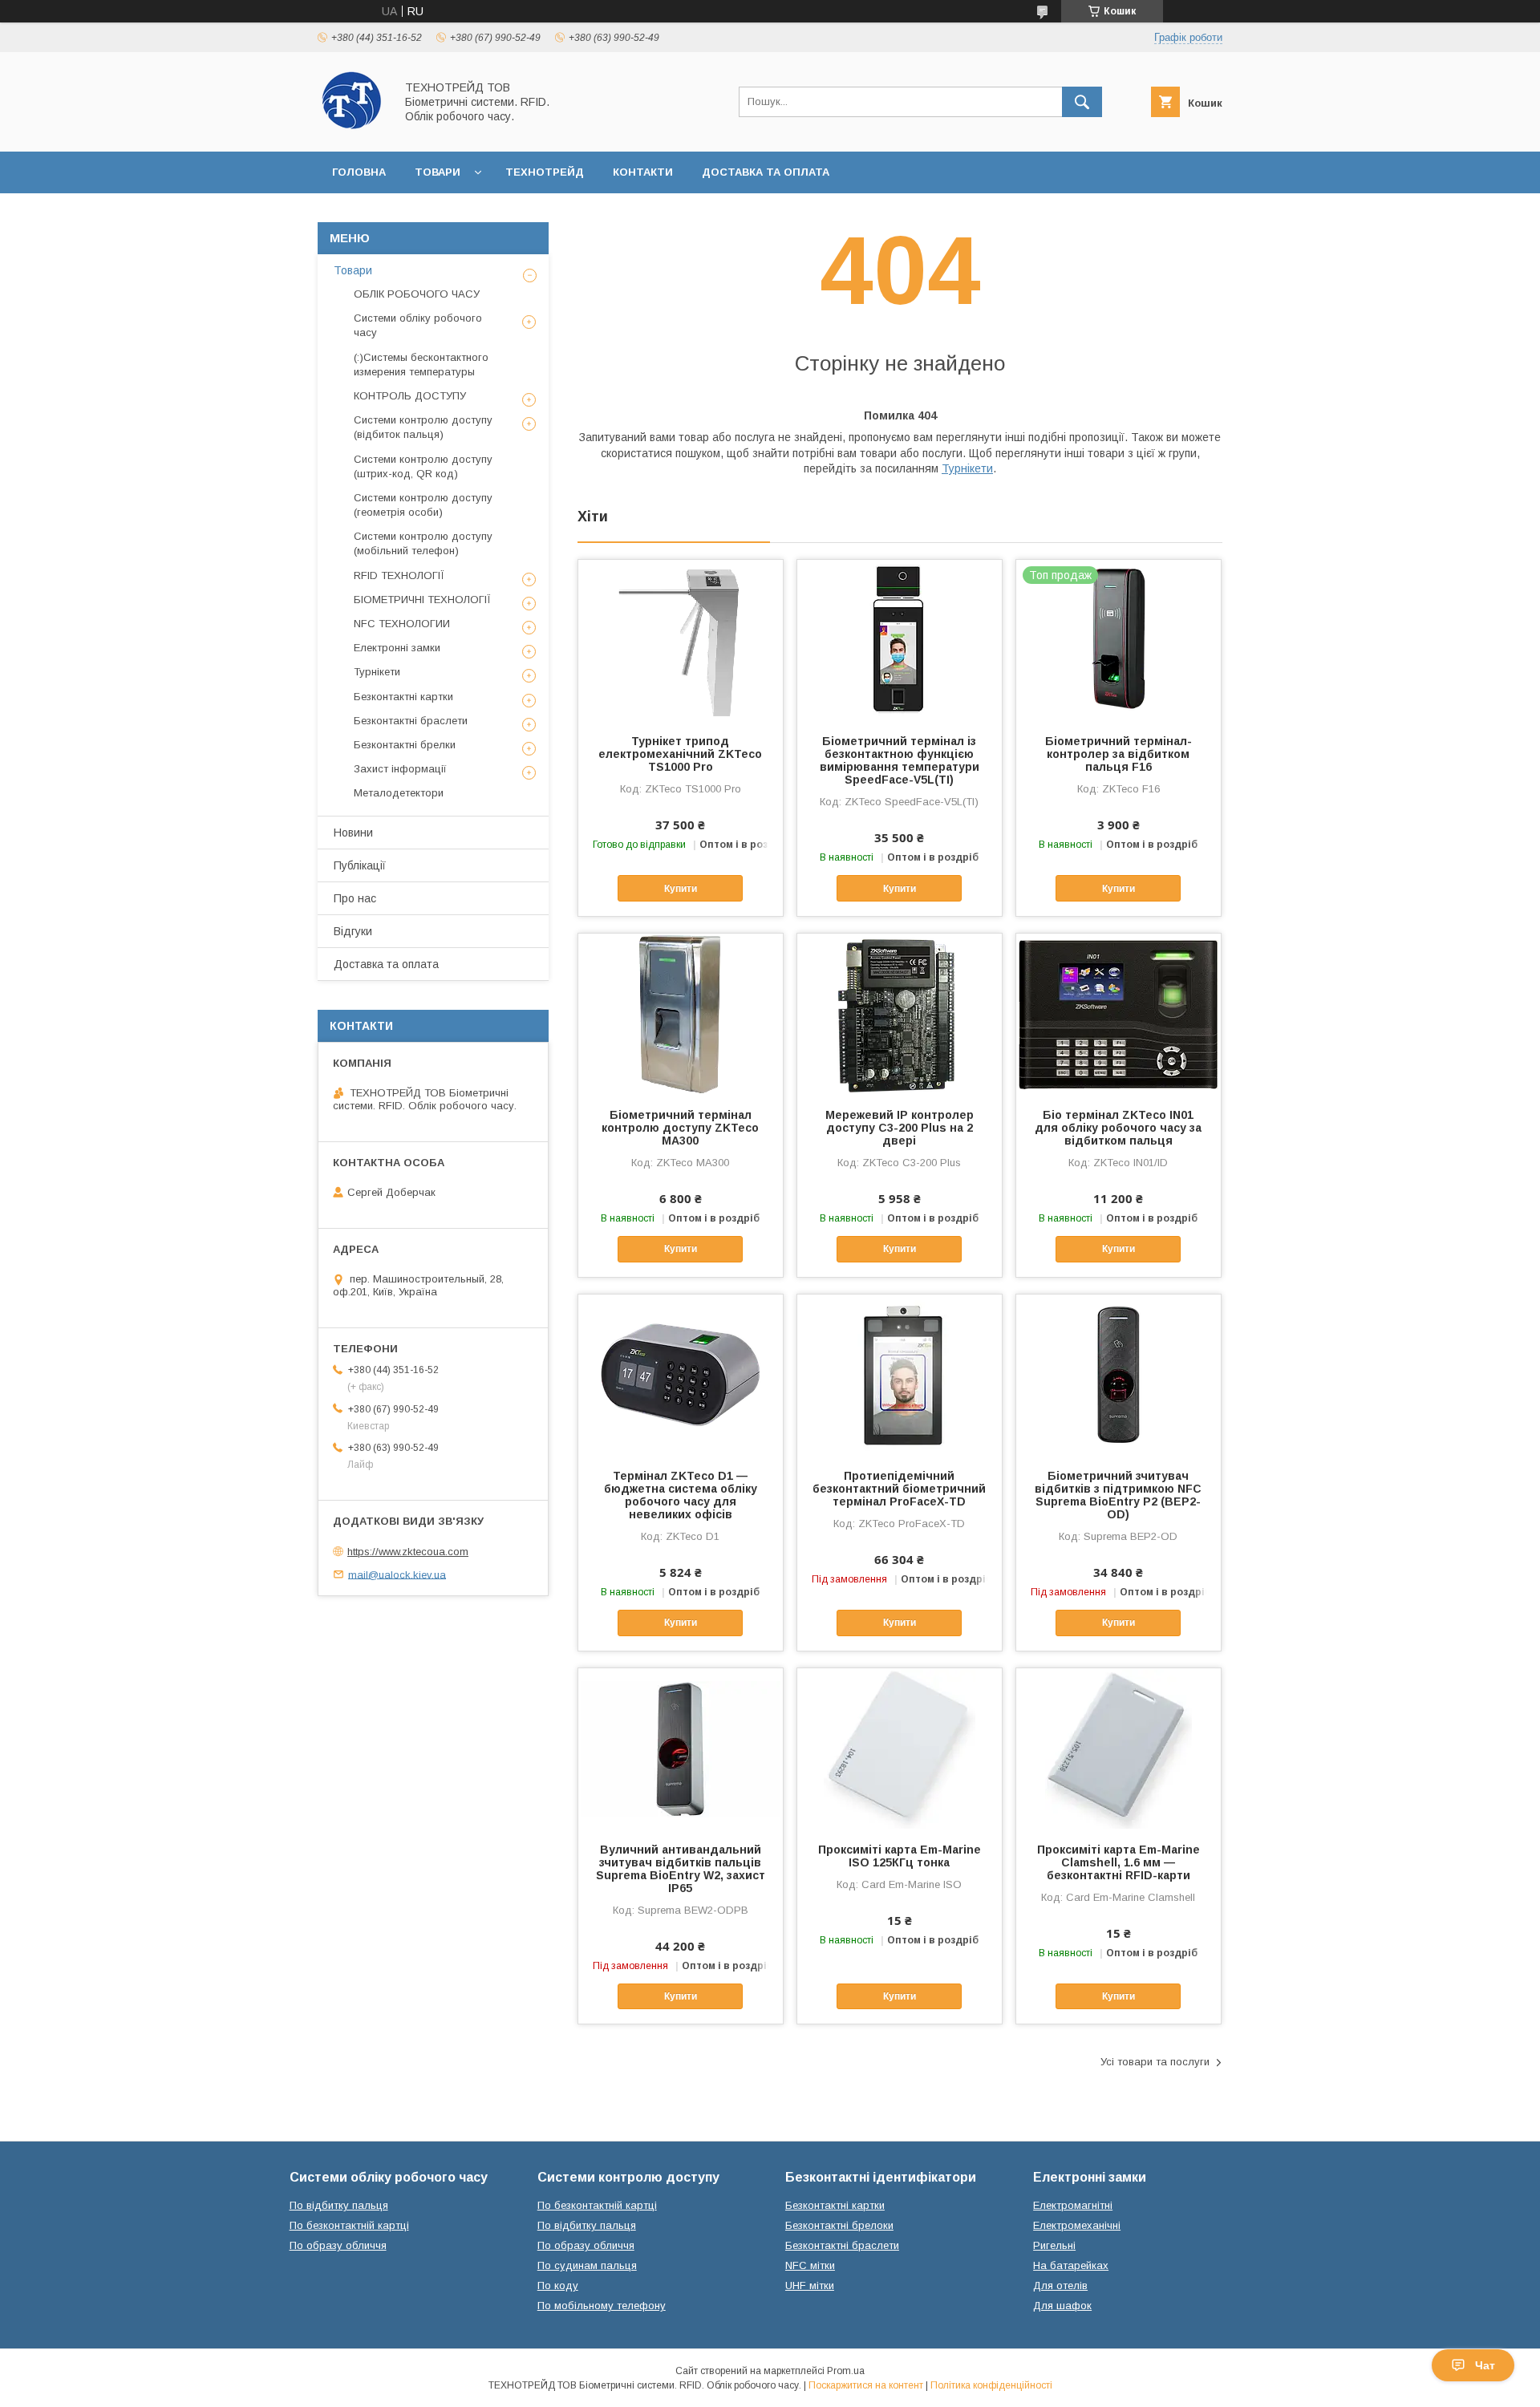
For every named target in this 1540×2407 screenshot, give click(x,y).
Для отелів (1060, 2285)
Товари (438, 172)
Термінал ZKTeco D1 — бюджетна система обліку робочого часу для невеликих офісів (681, 1495)
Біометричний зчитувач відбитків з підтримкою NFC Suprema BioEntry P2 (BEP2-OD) (1118, 1495)
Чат (1485, 2365)
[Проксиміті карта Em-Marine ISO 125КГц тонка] (900, 1749)
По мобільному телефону (602, 2306)
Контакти (643, 172)
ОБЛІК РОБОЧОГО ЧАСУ (417, 294)
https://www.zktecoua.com (408, 1552)
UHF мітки (810, 2285)
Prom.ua (846, 2371)
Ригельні (1054, 2245)
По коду (558, 2285)
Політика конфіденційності (991, 2385)
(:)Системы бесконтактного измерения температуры (421, 365)
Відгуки (353, 931)
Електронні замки (397, 648)
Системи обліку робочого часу (418, 325)
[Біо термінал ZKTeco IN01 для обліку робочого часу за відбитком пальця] (1119, 1014)
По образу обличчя (338, 2245)
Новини (353, 833)
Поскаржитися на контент (866, 2385)
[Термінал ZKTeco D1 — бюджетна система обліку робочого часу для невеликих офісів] (681, 1375)
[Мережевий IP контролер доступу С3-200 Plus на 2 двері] (900, 1014)
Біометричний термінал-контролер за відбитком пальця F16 (1119, 754)
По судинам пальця (587, 2265)
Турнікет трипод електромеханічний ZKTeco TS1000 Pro (680, 754)
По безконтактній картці (349, 2225)
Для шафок (1062, 2306)
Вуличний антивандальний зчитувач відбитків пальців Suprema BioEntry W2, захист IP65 (681, 1869)
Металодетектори (399, 793)
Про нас (355, 898)
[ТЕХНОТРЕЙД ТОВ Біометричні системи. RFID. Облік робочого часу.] (352, 131)
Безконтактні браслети (411, 721)
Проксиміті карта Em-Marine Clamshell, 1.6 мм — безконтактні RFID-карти (1119, 1862)
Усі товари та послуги (1155, 2062)
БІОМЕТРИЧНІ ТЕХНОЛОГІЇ (422, 600)
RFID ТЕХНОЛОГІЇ (399, 575)
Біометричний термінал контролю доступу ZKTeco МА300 (680, 1128)
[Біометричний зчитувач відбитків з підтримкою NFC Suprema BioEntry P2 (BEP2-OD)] (1119, 1375)
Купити (681, 889)
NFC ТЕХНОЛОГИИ (402, 624)
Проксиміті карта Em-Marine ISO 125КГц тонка (900, 1856)
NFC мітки (810, 2265)
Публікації (360, 865)
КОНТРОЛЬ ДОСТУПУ (410, 396)
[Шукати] (1082, 102)
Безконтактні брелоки (839, 2225)
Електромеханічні (1077, 2225)
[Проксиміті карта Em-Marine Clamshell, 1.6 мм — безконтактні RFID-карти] (1119, 1749)
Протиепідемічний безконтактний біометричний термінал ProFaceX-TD (899, 1489)
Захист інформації (400, 769)
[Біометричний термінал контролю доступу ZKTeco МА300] (681, 1014)
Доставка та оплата (766, 172)
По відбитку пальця (339, 2205)
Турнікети (967, 468)
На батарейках (1071, 2265)
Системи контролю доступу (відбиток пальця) (423, 427)
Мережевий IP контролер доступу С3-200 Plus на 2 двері (900, 1128)
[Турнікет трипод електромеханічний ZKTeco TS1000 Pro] (681, 640)
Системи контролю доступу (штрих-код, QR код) (423, 466)
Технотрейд (545, 172)
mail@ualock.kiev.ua (397, 1574)
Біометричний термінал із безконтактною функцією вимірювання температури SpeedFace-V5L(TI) (900, 760)
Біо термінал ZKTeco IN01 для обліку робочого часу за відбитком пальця (1118, 1128)
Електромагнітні (1073, 2205)
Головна (359, 172)
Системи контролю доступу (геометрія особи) (423, 505)
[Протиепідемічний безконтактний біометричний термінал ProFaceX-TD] (900, 1375)
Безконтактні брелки (405, 745)
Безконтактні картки (403, 697)
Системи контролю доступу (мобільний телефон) (423, 543)
